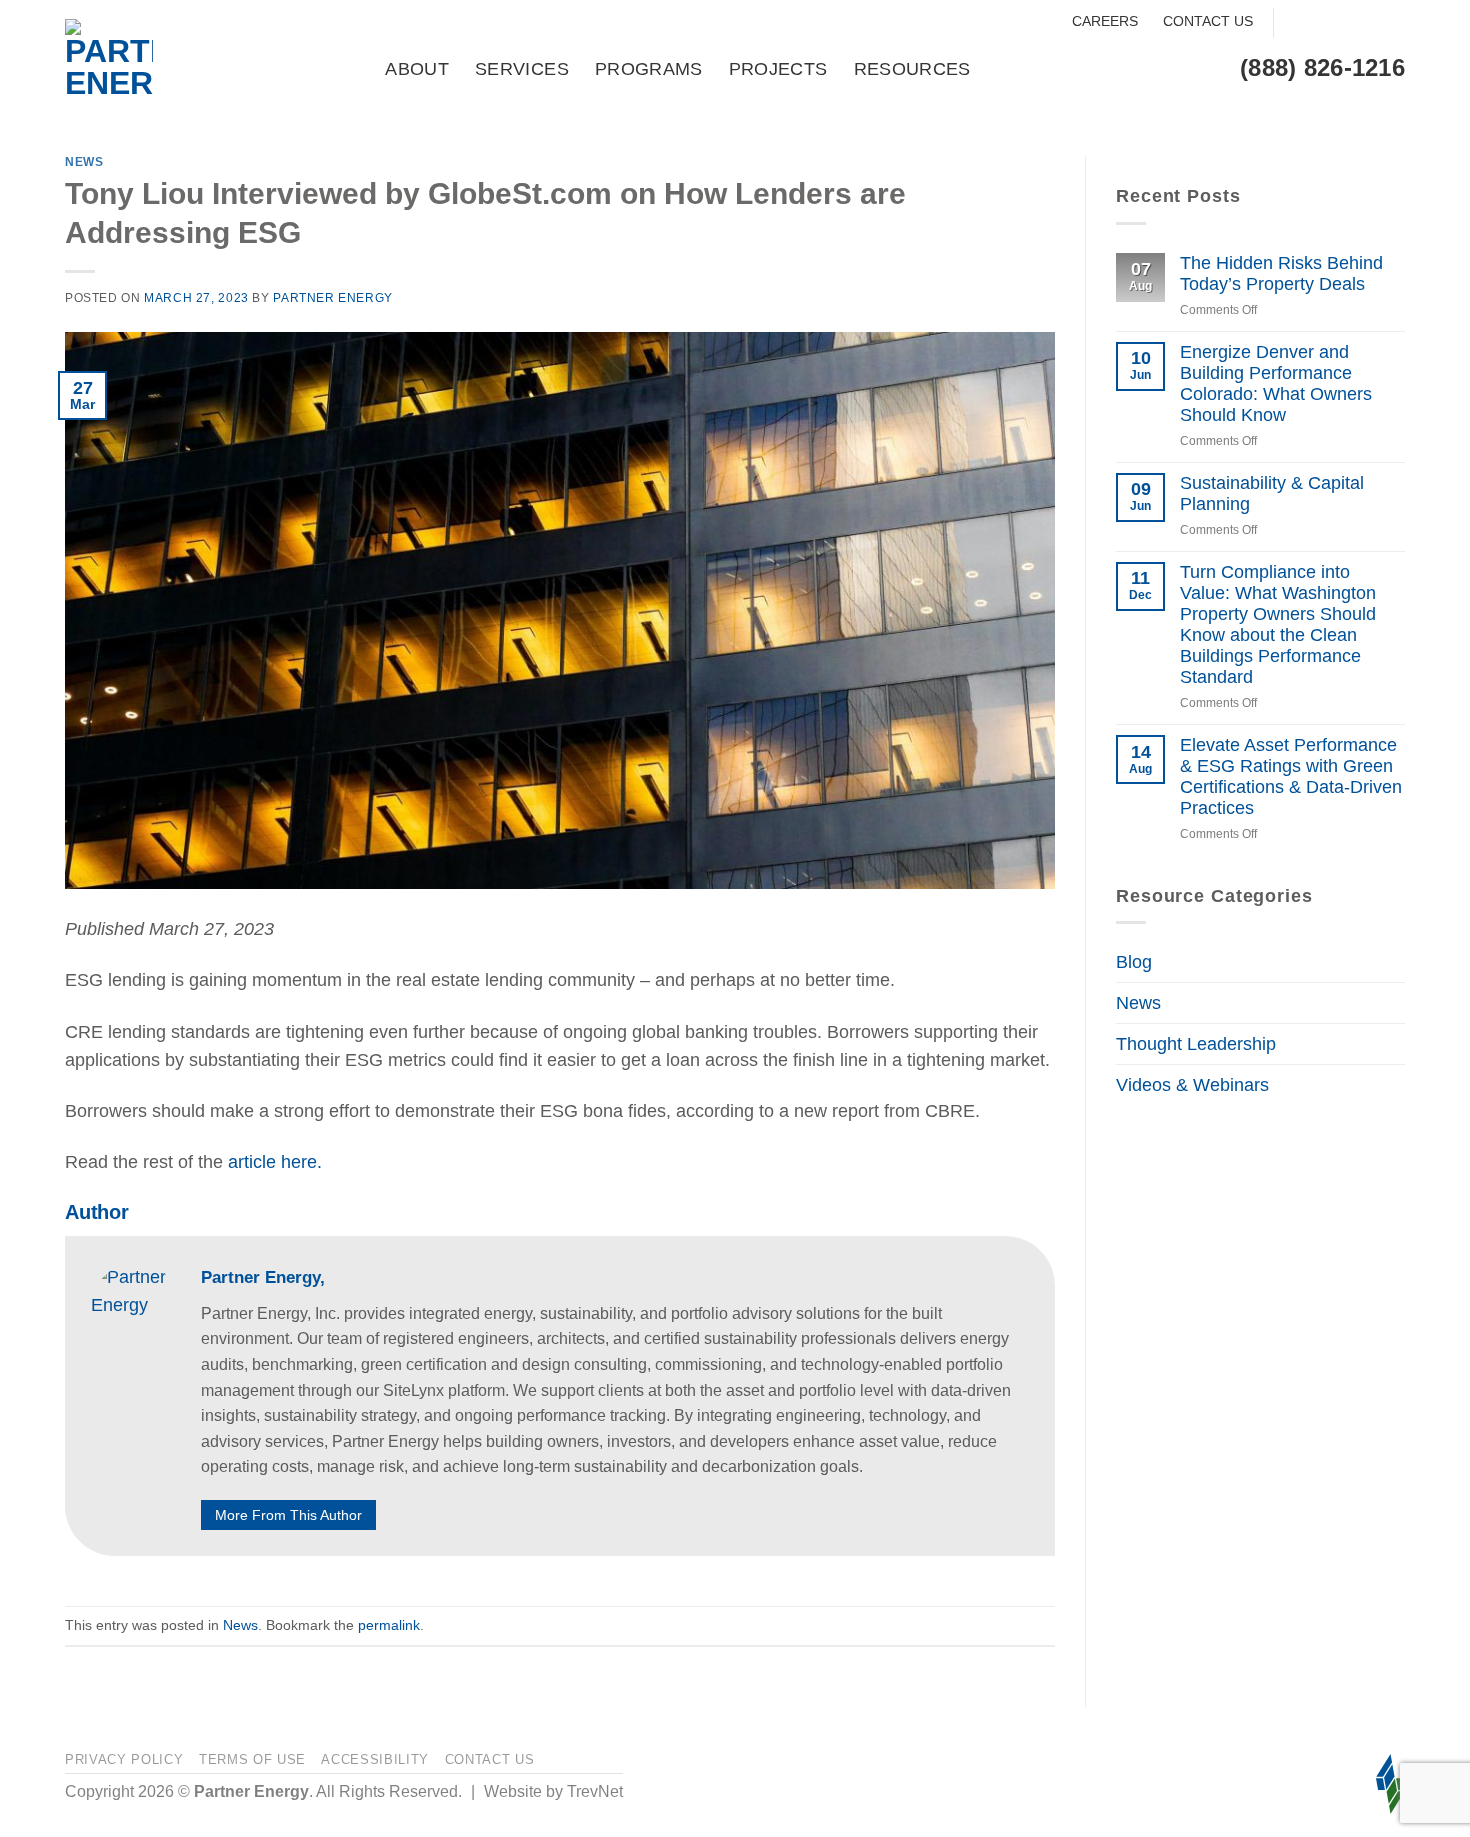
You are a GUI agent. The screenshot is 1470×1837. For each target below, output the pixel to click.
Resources (912, 69)
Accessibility (375, 1759)
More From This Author (288, 1515)
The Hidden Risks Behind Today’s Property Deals (1281, 273)
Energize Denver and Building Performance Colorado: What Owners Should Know (1276, 383)
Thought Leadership (1196, 1044)
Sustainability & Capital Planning (1272, 493)
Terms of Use (252, 1759)
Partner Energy (333, 298)
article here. (275, 1162)
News (84, 162)
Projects (778, 69)
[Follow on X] (1358, 23)
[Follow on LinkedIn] (1389, 23)
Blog (1134, 962)
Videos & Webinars (1192, 1085)
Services (522, 69)
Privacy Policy (124, 1759)
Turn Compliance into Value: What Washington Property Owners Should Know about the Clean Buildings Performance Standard (1278, 625)
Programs (649, 69)
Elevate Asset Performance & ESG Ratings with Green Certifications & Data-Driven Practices (1291, 776)
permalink (389, 1625)
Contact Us (1208, 21)
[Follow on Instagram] (1327, 23)
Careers (1105, 21)
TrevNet (595, 1791)
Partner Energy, (263, 1277)
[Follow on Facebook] (1296, 23)
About (417, 69)
